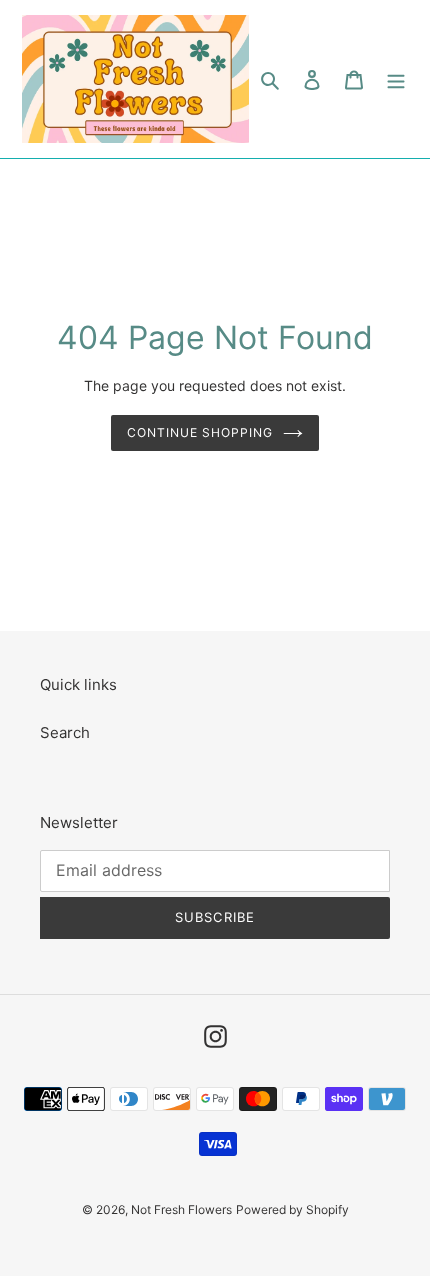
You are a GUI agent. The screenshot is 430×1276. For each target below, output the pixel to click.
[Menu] (396, 79)
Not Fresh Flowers (181, 1209)
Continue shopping (200, 432)
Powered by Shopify (292, 1209)
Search (65, 732)
